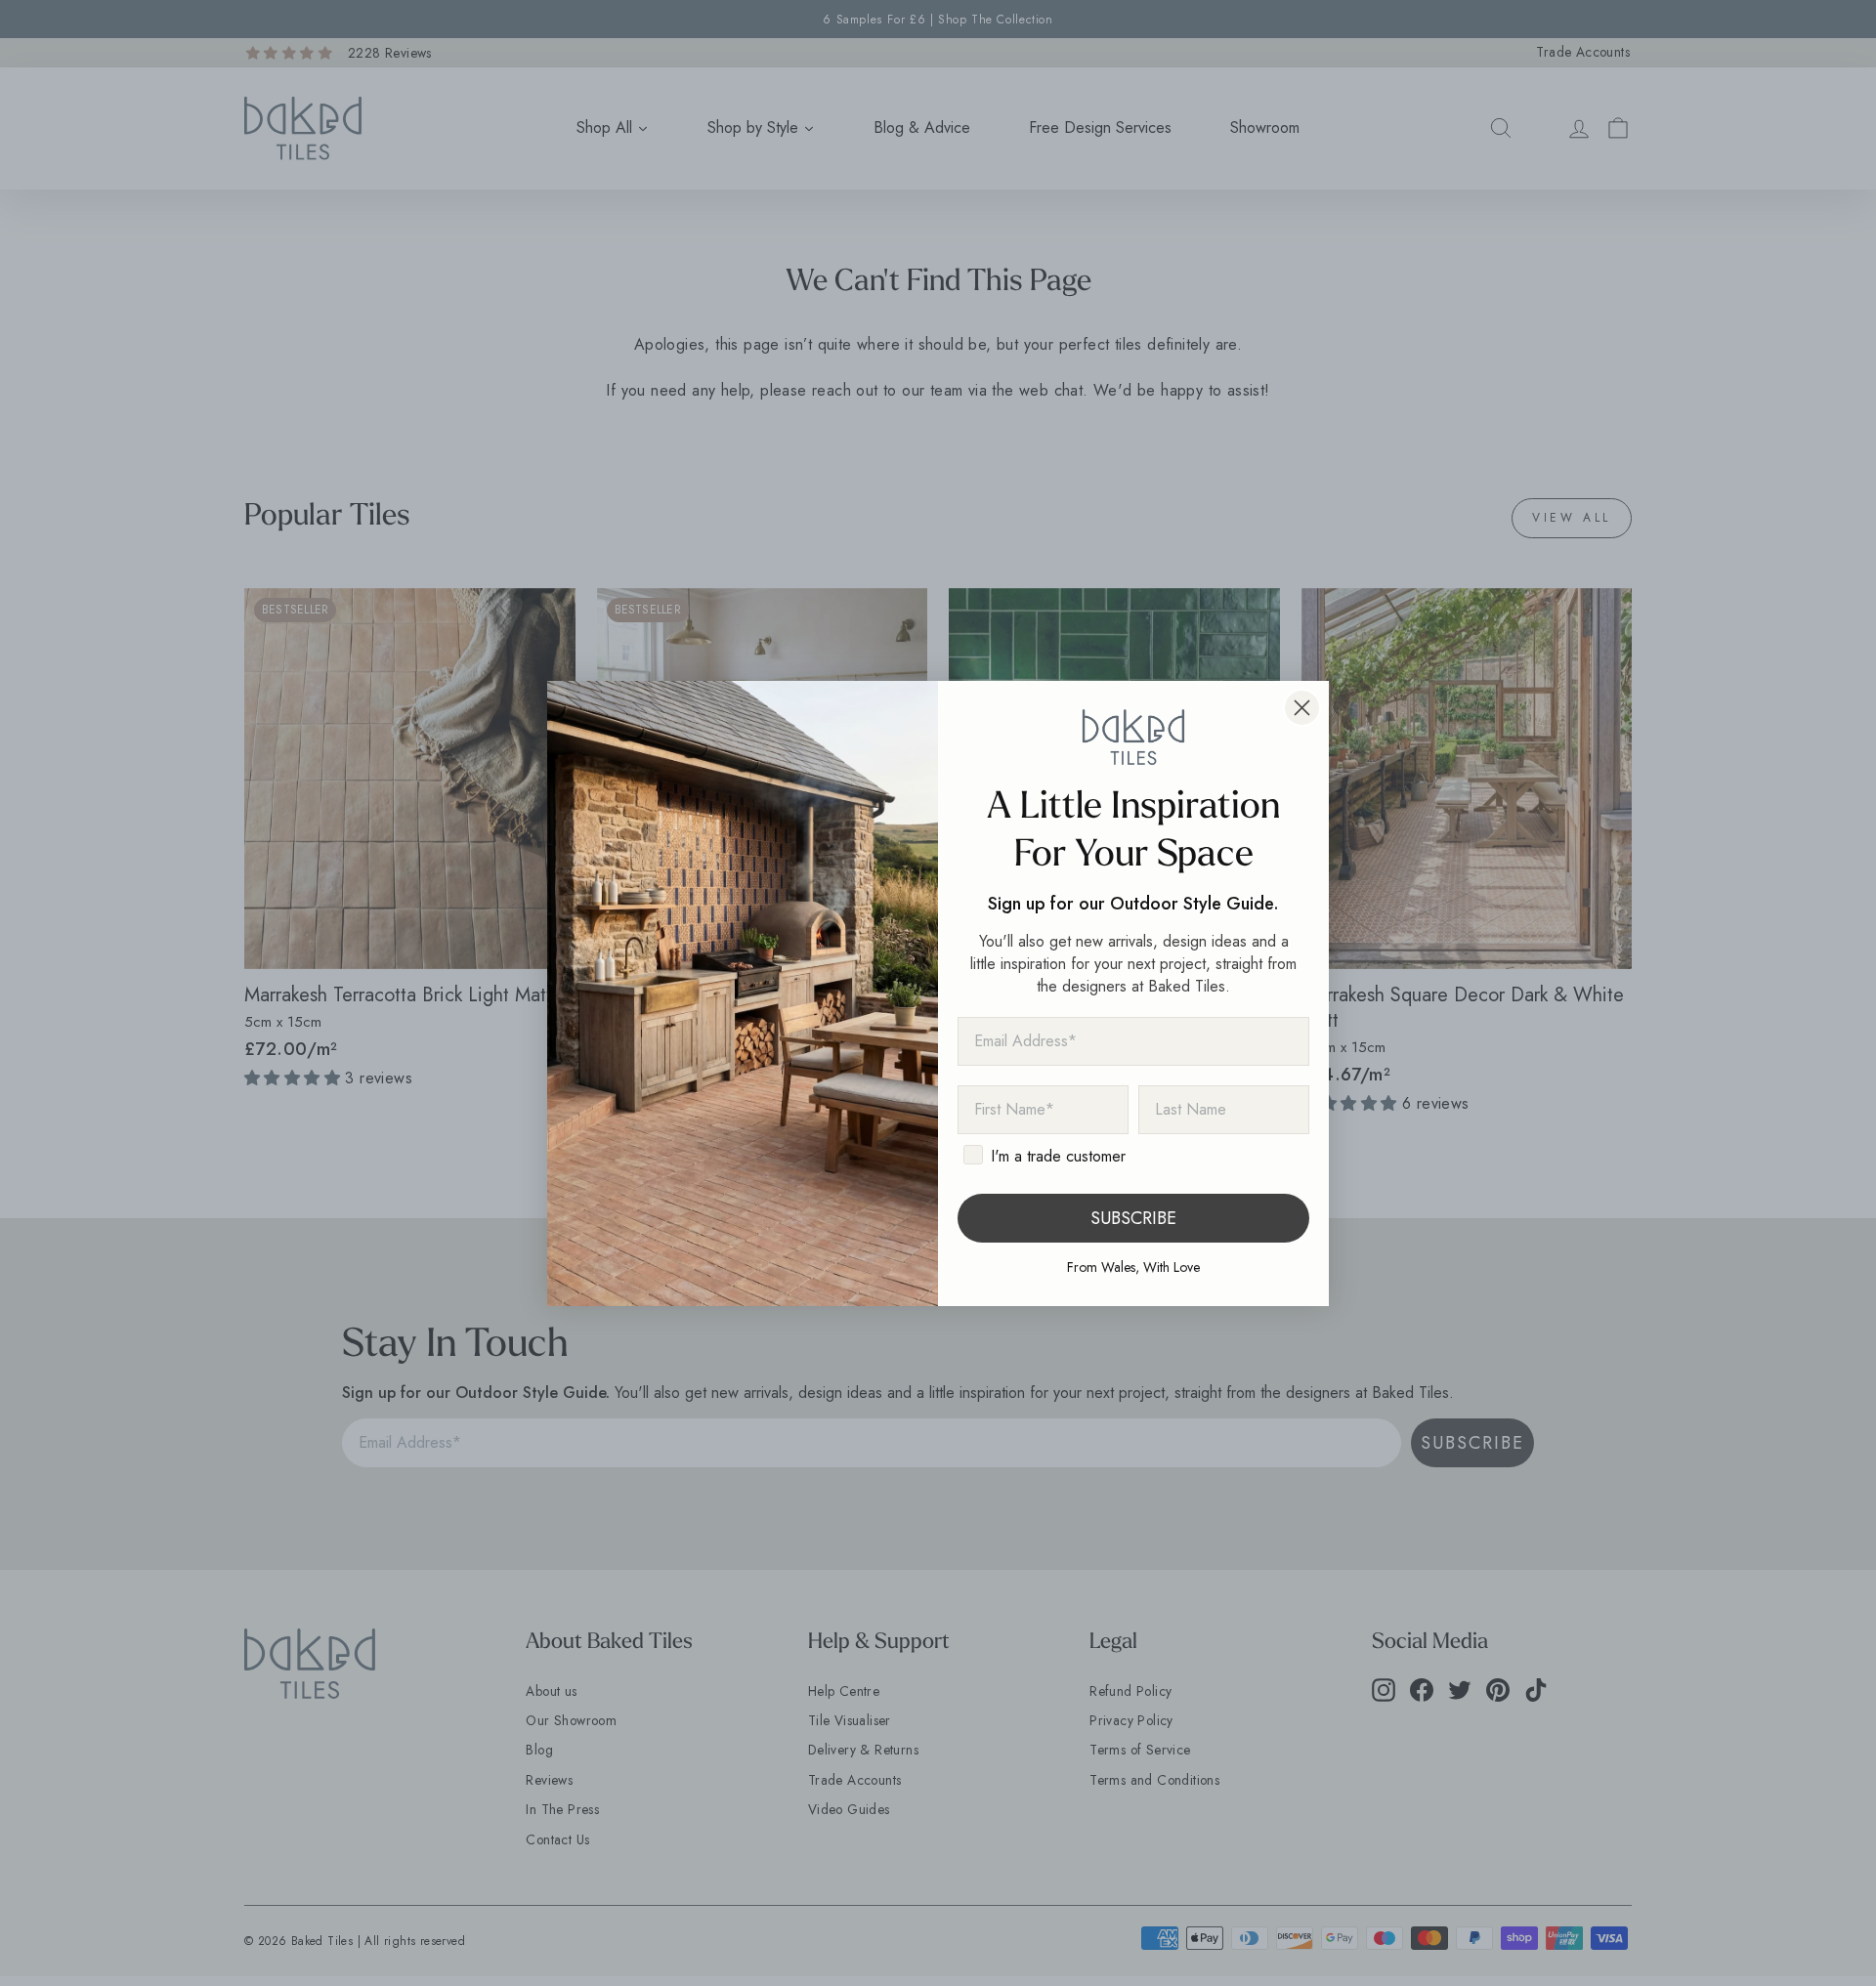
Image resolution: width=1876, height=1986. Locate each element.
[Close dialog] (1302, 708)
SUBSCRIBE (1133, 1218)
